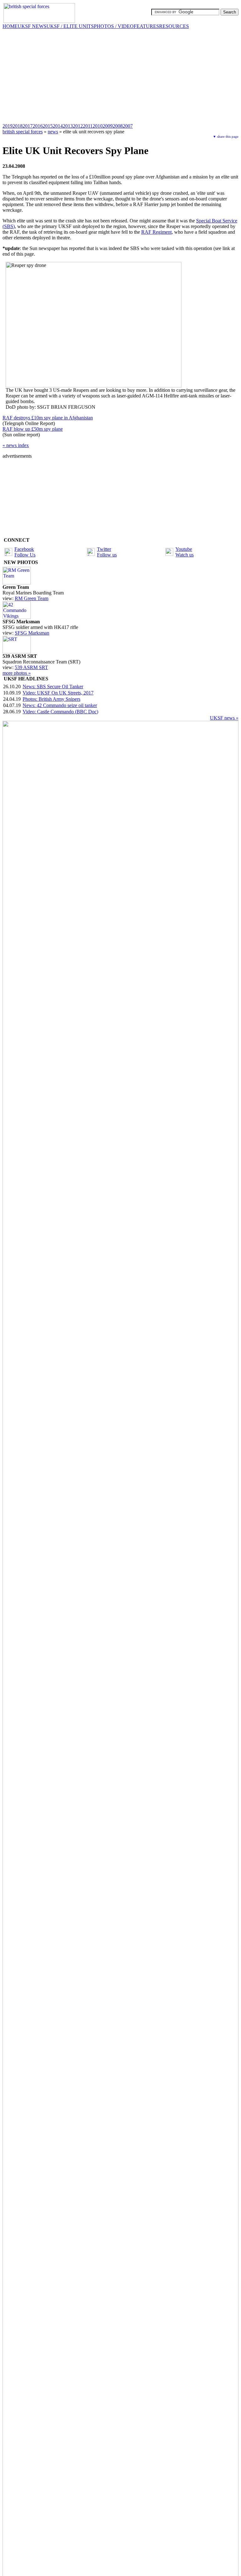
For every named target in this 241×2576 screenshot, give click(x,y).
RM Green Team (32, 598)
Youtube (184, 549)
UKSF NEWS (32, 26)
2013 (68, 126)
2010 (98, 126)
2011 (88, 126)
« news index (16, 445)
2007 (128, 126)
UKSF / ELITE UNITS (70, 26)
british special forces (23, 132)
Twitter (104, 549)
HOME (10, 26)
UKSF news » (224, 718)
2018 (18, 126)
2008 (118, 126)
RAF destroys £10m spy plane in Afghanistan (48, 418)
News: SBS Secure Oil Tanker (53, 687)
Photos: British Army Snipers (51, 699)
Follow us (107, 555)
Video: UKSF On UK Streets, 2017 (58, 693)
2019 (8, 126)
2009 (108, 126)
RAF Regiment (156, 232)
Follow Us (25, 555)
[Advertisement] (120, 76)
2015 (48, 126)
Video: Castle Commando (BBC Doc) (60, 712)
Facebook (24, 549)
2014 (58, 126)
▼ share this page (226, 136)
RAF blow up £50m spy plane (33, 429)
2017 (28, 126)
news (53, 132)
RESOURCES (174, 26)
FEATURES (146, 26)
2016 (38, 126)
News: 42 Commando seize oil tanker (60, 705)
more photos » (17, 673)
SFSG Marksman (32, 633)
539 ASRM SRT (31, 667)
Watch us (185, 555)
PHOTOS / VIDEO (114, 26)
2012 (78, 126)
